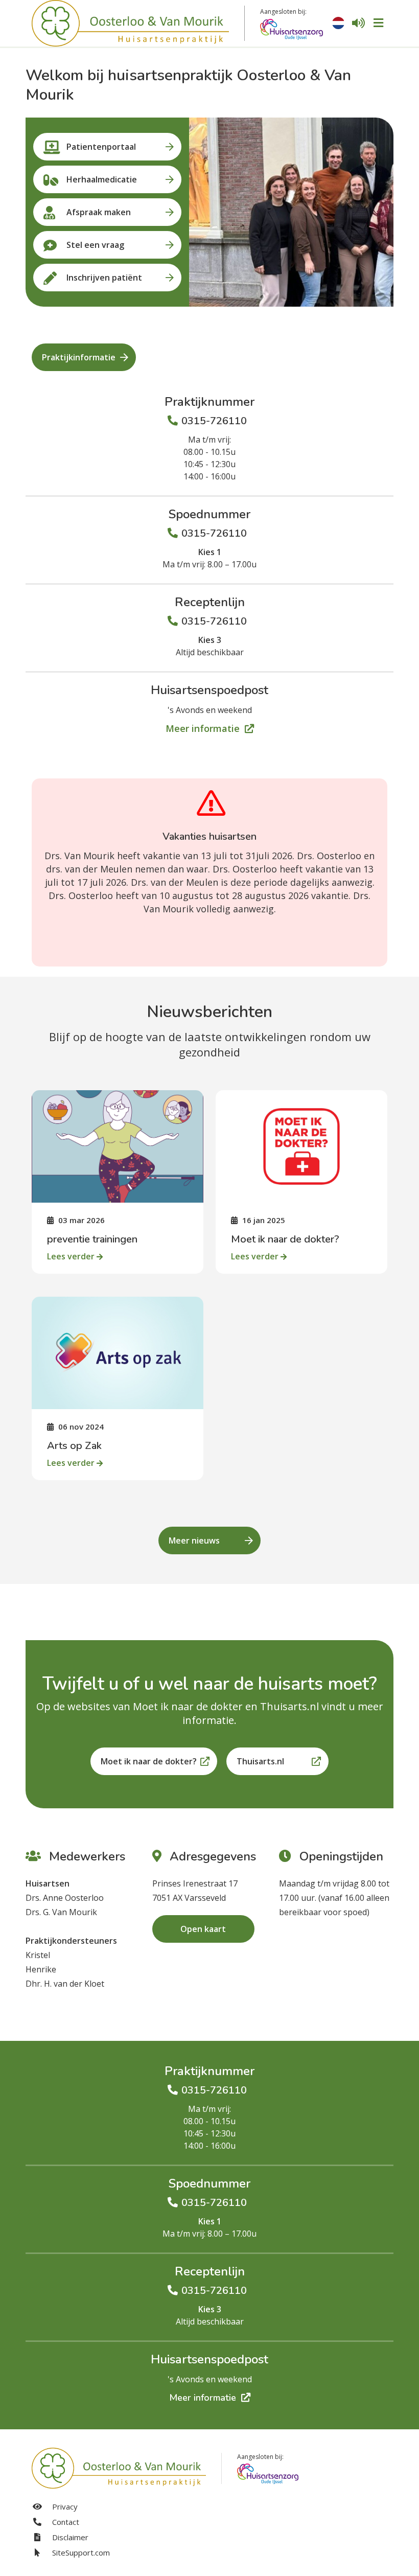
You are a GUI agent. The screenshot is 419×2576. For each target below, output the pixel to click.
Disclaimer (69, 2537)
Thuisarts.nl (260, 1761)
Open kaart (203, 1929)
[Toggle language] (338, 23)
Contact (65, 2522)
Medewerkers (86, 1856)
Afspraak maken (99, 212)
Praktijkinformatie (79, 357)
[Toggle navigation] (378, 23)
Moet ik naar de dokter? (149, 1761)
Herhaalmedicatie (102, 179)
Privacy (64, 2506)
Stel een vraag (95, 245)
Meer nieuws (194, 1540)
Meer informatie (204, 728)
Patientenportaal (101, 147)
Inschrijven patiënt (104, 278)
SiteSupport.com (80, 2552)
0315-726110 (214, 421)
